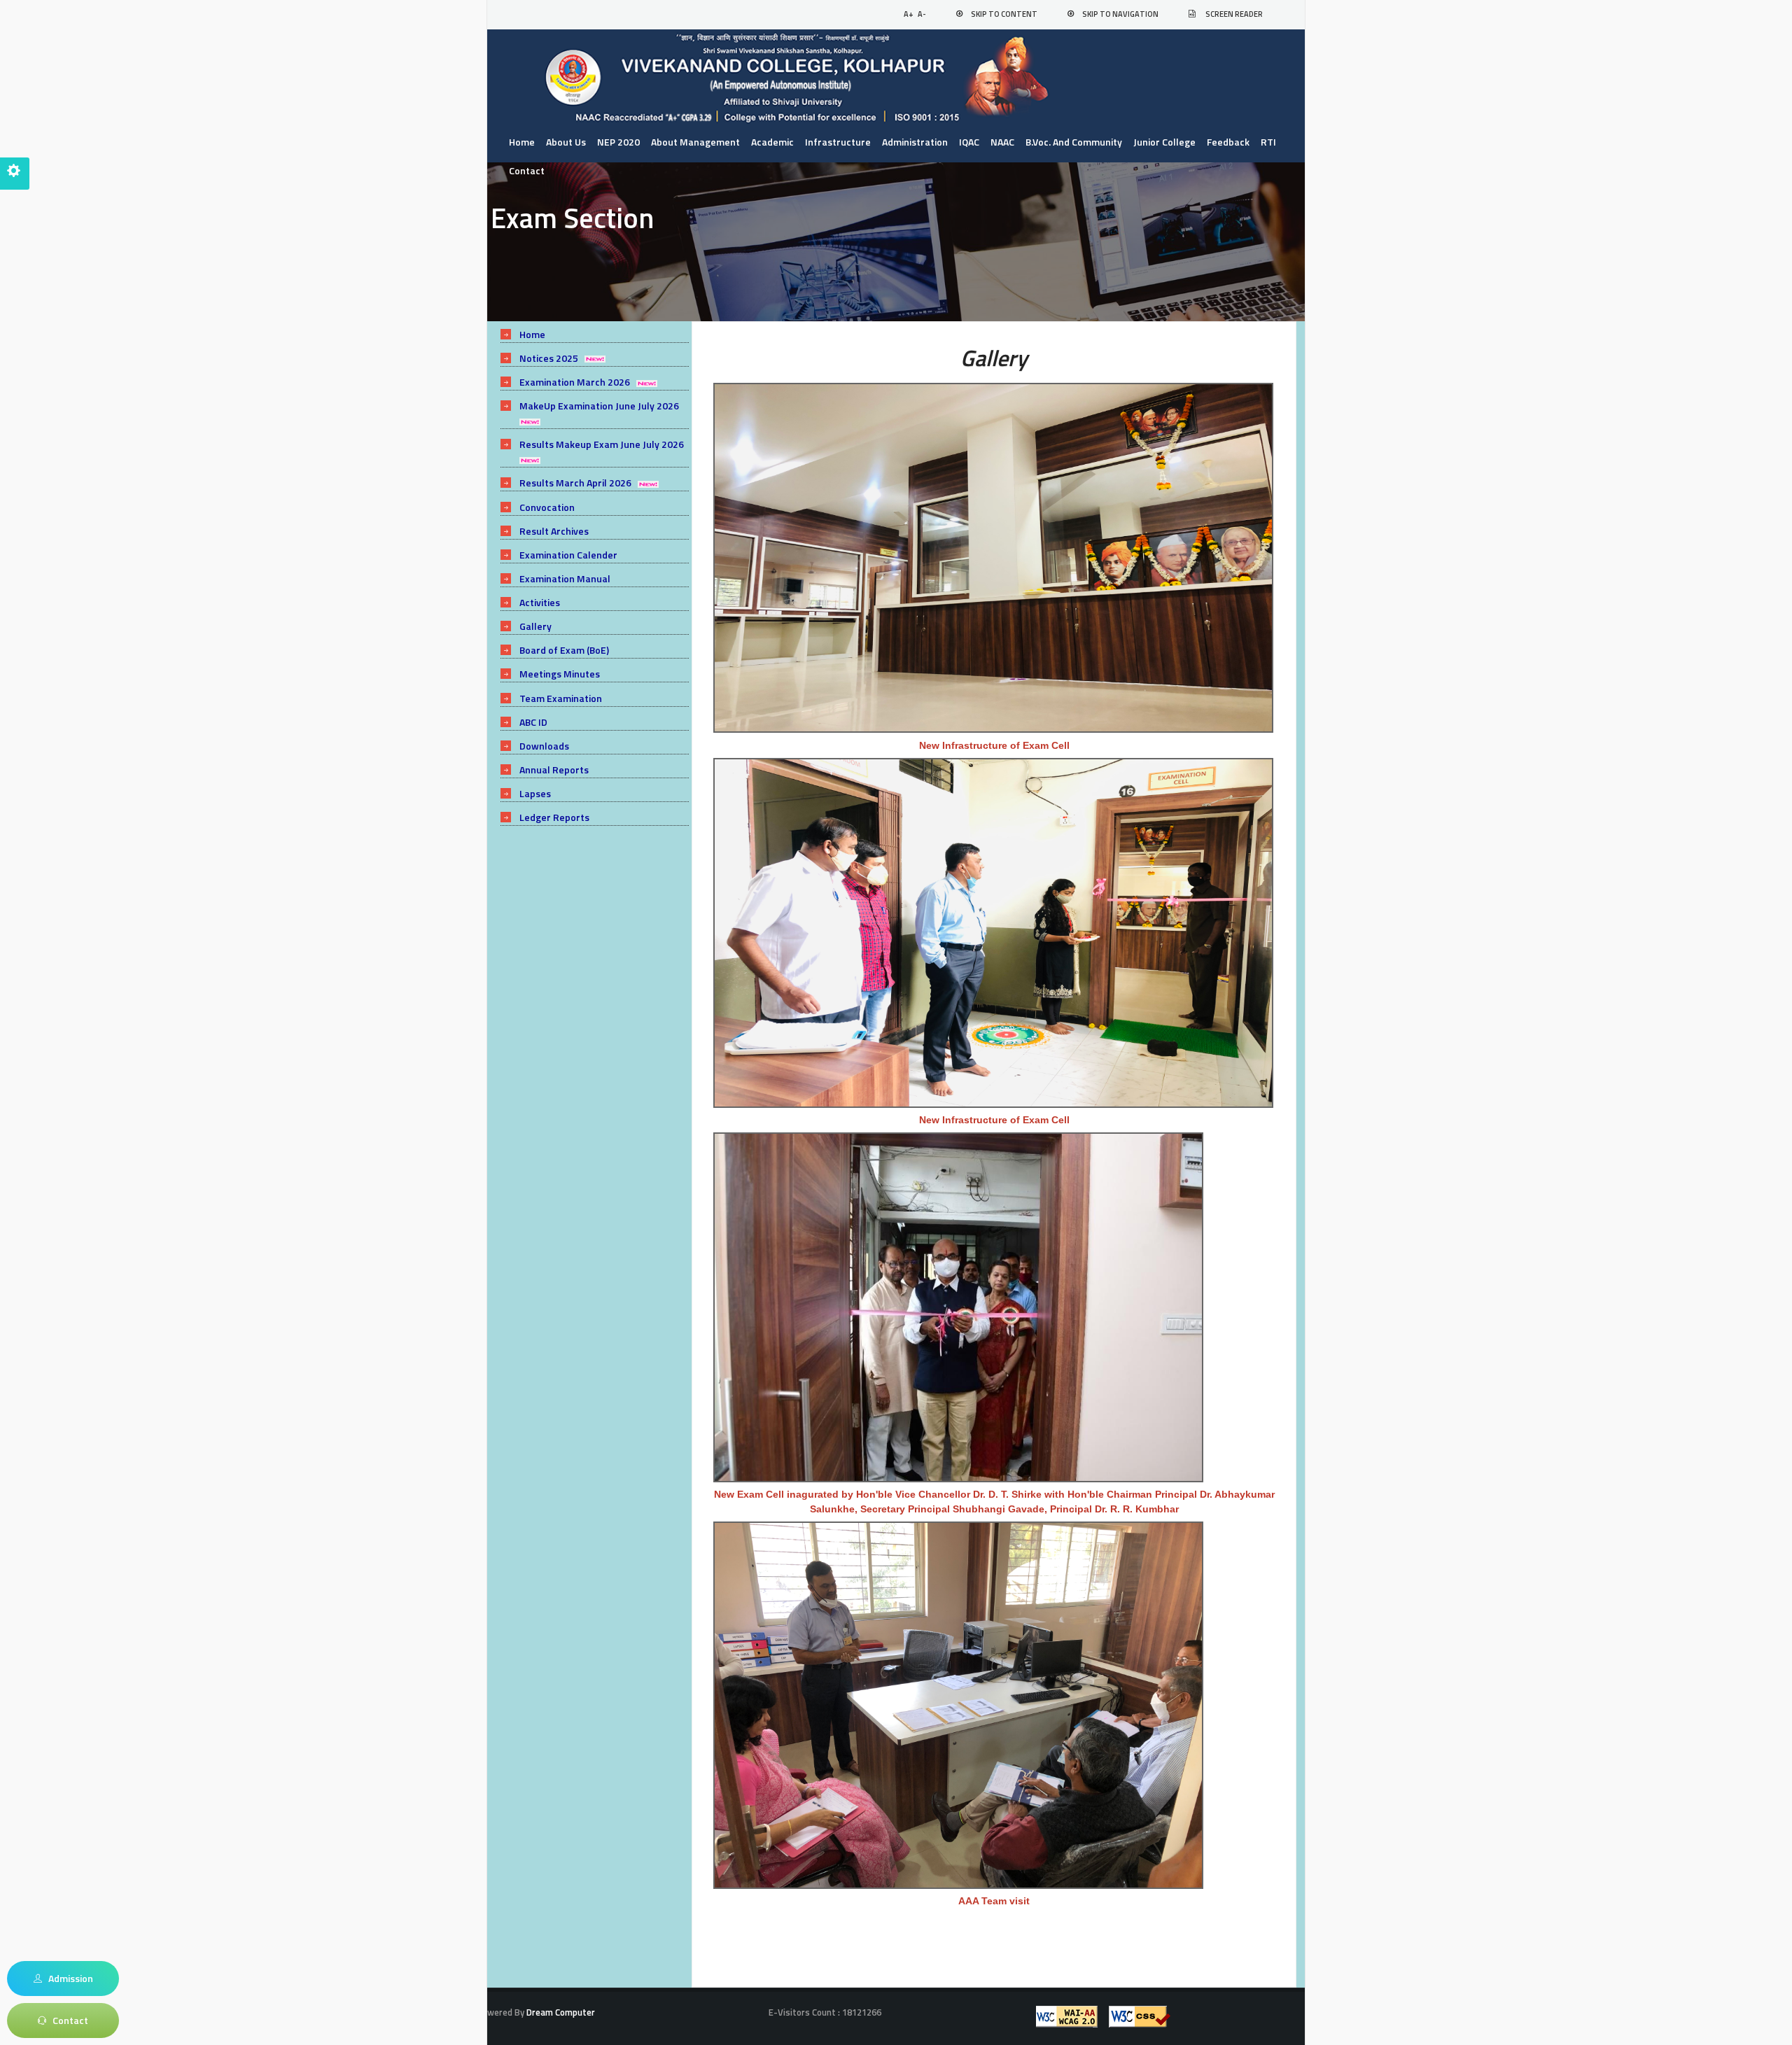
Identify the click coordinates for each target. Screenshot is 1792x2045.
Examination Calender (568, 555)
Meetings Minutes (560, 674)
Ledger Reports (554, 817)
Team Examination (561, 698)
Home (522, 142)
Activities (540, 602)
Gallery (535, 626)
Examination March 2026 (575, 382)
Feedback (1228, 142)
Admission (68, 1978)
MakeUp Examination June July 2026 (599, 406)
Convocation (547, 507)
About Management (695, 142)
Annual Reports (554, 769)
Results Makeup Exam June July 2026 (602, 444)
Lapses (535, 793)
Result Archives (554, 531)
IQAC (969, 142)
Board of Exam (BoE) (564, 650)
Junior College (1164, 142)
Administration (915, 142)
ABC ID (533, 722)
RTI (1268, 142)
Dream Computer (560, 2012)
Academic (772, 142)
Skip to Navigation (1120, 14)
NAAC (1002, 142)
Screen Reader (1234, 14)
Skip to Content (1004, 14)
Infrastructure (838, 142)
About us (566, 142)
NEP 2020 (618, 142)
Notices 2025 (549, 358)
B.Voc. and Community (1074, 142)
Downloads (544, 746)
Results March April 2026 (575, 483)
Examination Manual (565, 578)
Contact (527, 170)
